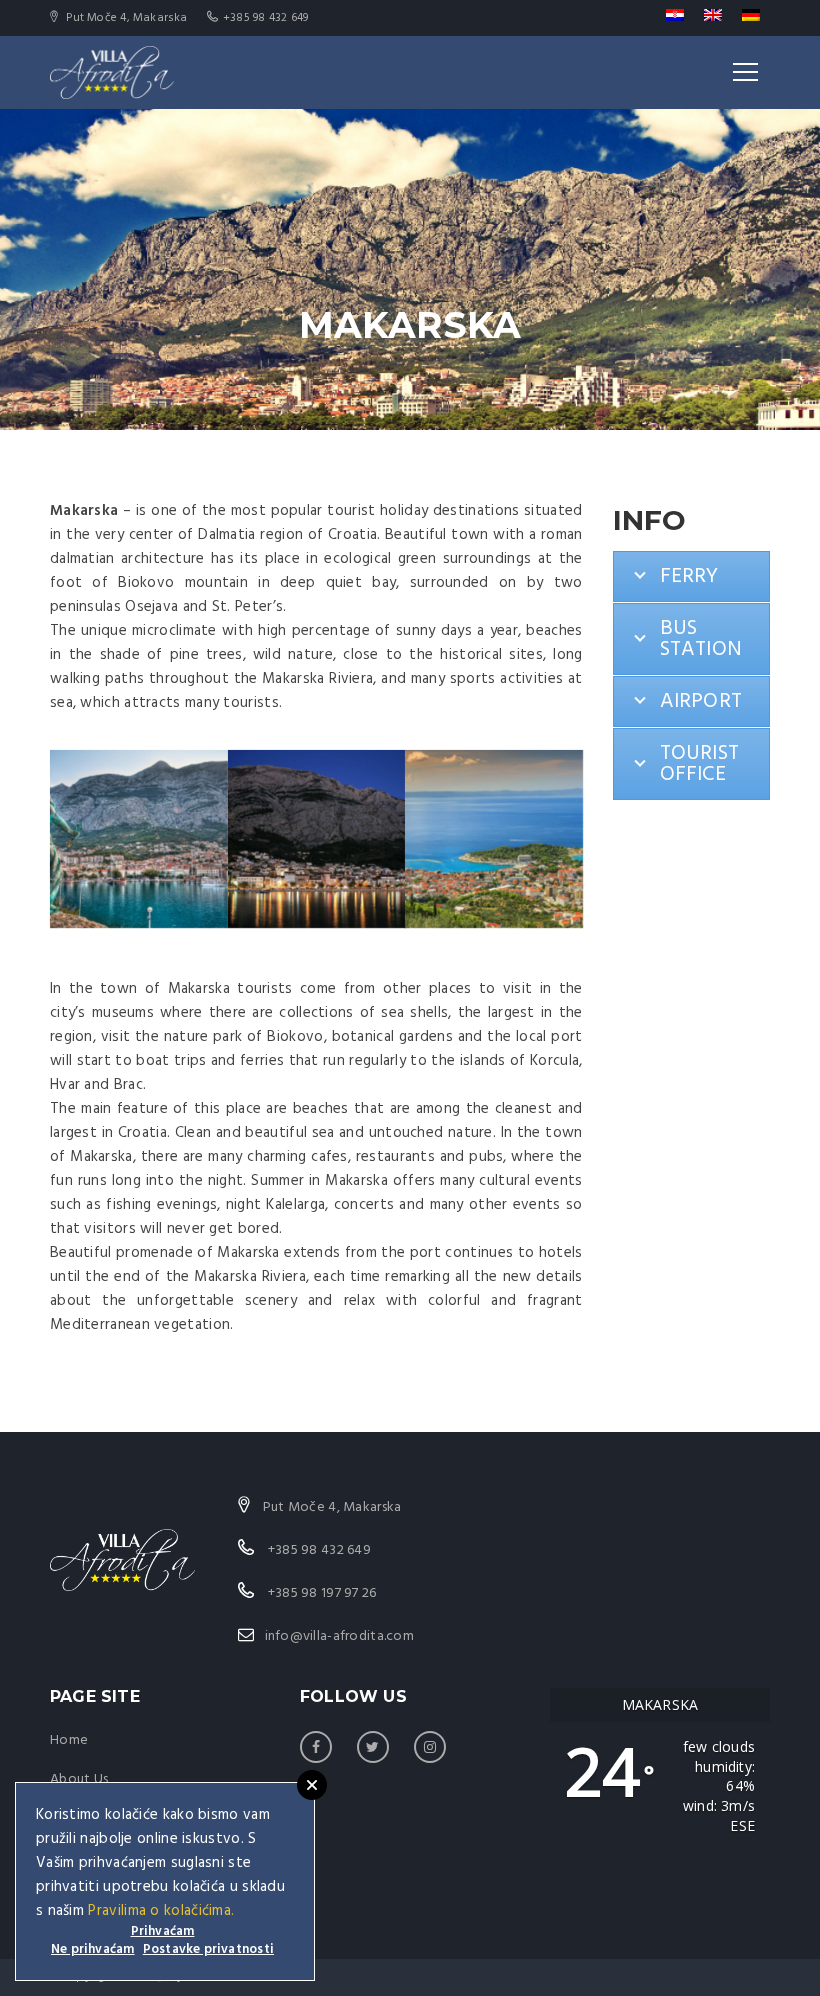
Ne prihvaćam (93, 1949)
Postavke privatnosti (208, 1949)
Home (69, 1740)
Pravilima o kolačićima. (161, 1911)
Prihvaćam (163, 1932)
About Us (79, 1779)
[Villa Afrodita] (112, 72)
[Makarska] (139, 839)
